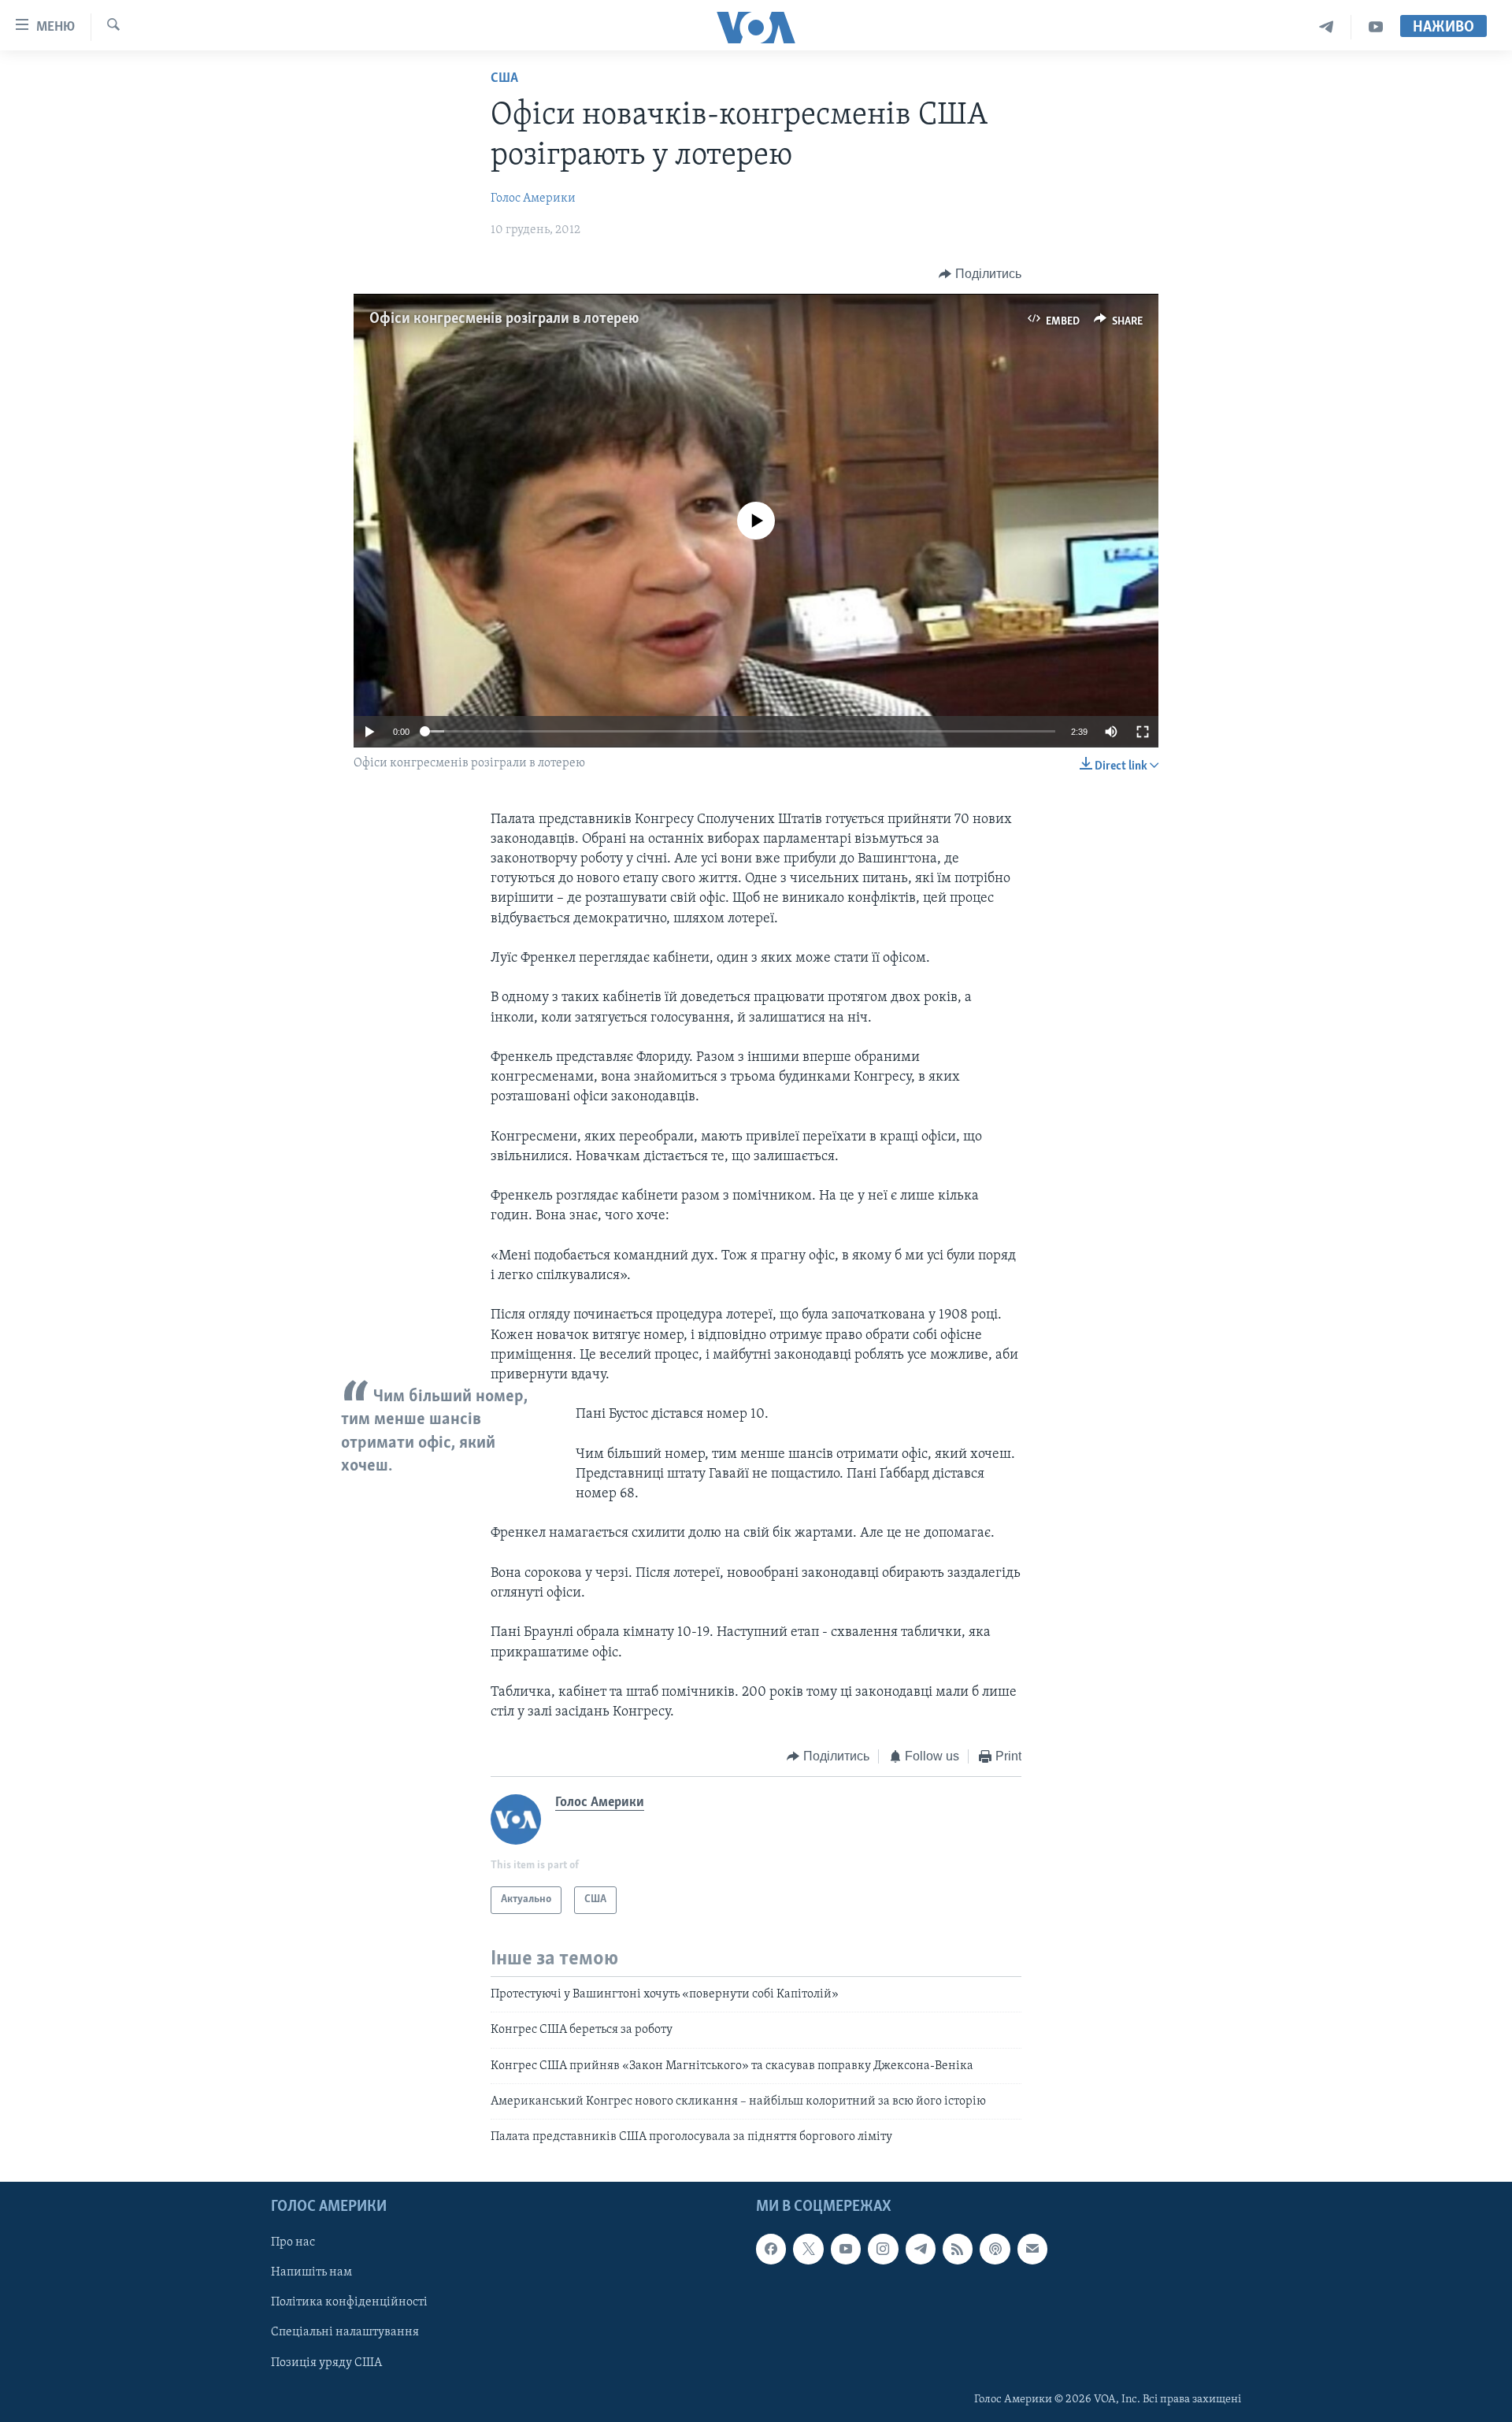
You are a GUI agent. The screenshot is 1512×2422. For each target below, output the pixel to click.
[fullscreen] (1143, 732)
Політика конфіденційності (349, 2302)
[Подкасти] (995, 2249)
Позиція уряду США (326, 2362)
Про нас (293, 2242)
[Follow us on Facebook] (771, 2249)
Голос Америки (533, 198)
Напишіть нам (311, 2272)
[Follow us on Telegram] (921, 2249)
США (504, 79)
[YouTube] (1376, 27)
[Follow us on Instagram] (883, 2249)
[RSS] (958, 2249)
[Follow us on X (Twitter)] (808, 2249)
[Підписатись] (1032, 2249)
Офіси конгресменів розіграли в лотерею (504, 319)
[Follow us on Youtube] (846, 2249)
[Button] (980, 274)
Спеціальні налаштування (345, 2332)
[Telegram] (1327, 27)
